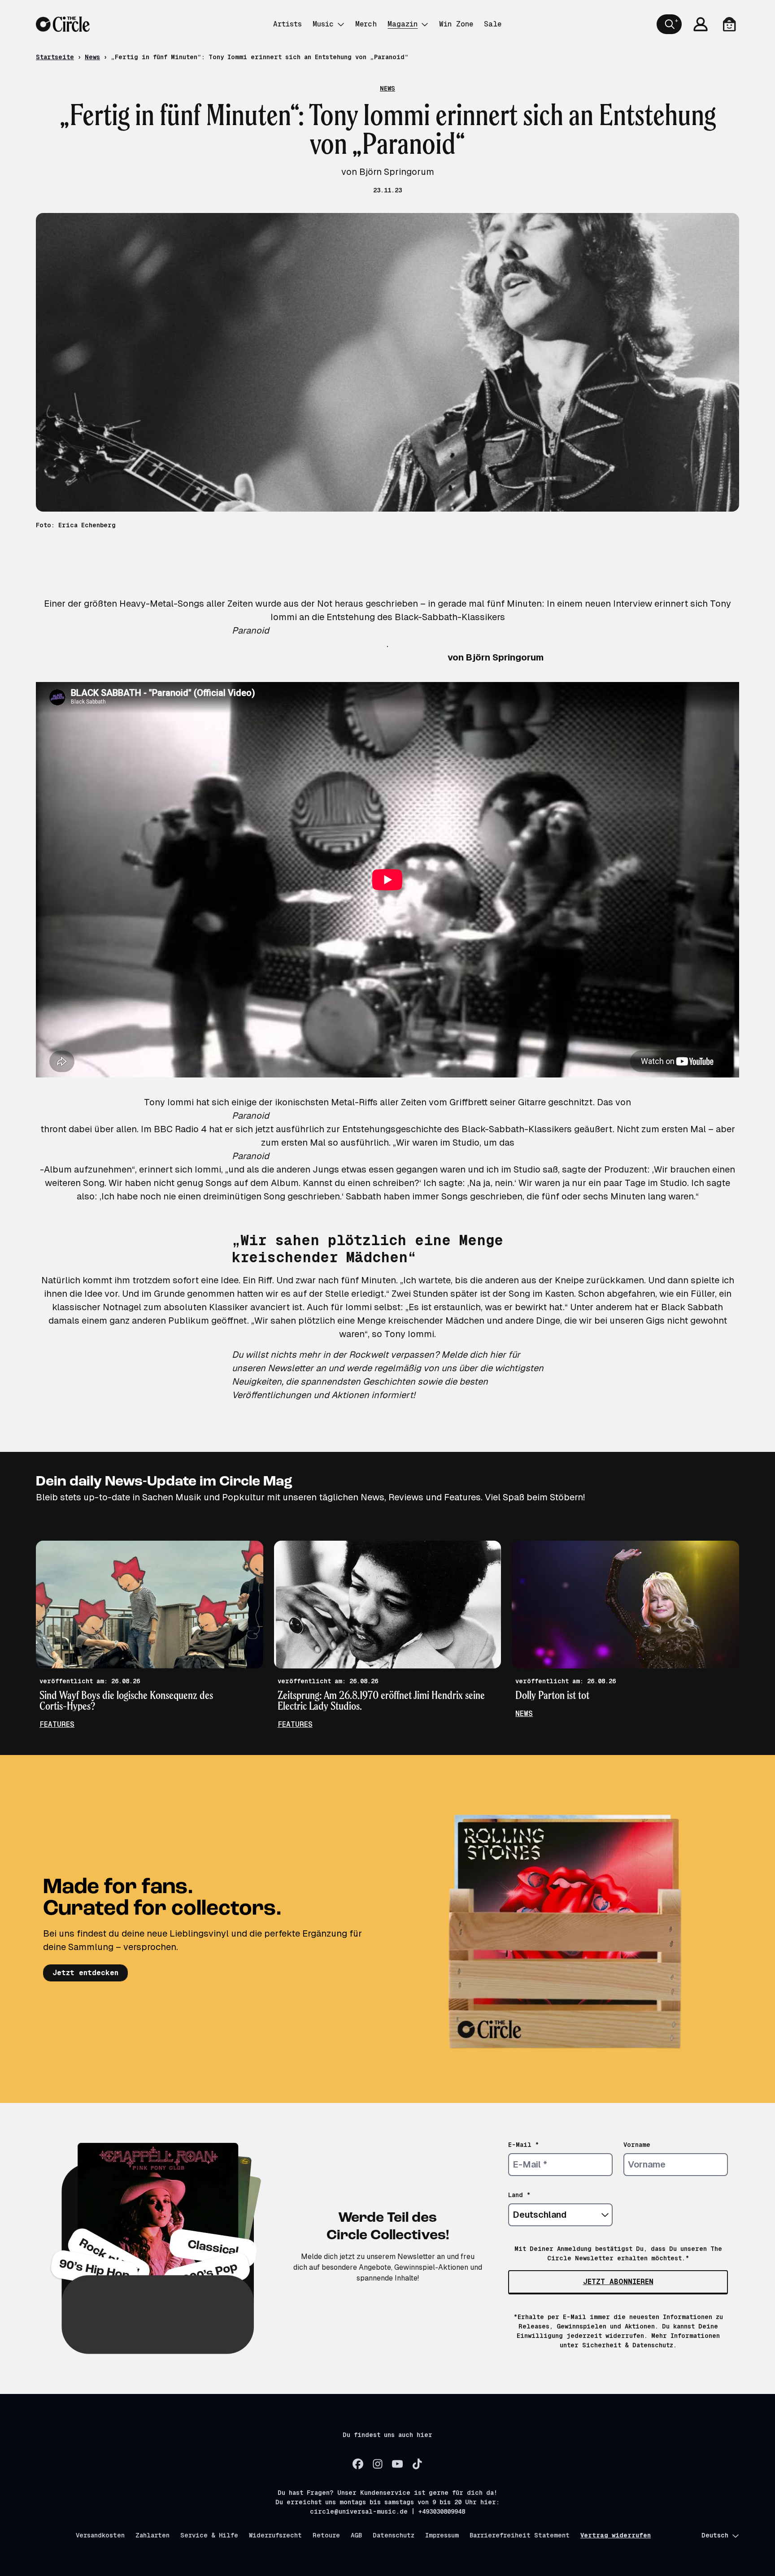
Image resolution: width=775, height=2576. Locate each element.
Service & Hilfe (209, 2535)
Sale (493, 24)
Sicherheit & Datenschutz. (629, 2345)
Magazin (403, 24)
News (92, 57)
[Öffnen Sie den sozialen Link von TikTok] (417, 2464)
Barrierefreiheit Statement (520, 2535)
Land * (519, 2195)
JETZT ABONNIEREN (618, 2282)
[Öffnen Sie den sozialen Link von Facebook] (358, 2464)
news (524, 1714)
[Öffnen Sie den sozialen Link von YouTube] (397, 2464)
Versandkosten (100, 2535)
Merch (366, 24)
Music (323, 24)
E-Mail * (524, 2145)
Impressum (442, 2535)
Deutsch (715, 2535)
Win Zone (456, 24)
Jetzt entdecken (85, 1973)
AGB (356, 2535)
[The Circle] (63, 24)
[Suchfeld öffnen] (669, 24)
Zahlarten (152, 2535)
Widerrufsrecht (275, 2535)
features (57, 1724)
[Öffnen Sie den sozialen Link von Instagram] (378, 2464)
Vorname (637, 2145)
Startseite (55, 57)
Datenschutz (394, 2535)
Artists (287, 24)
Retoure (326, 2535)
